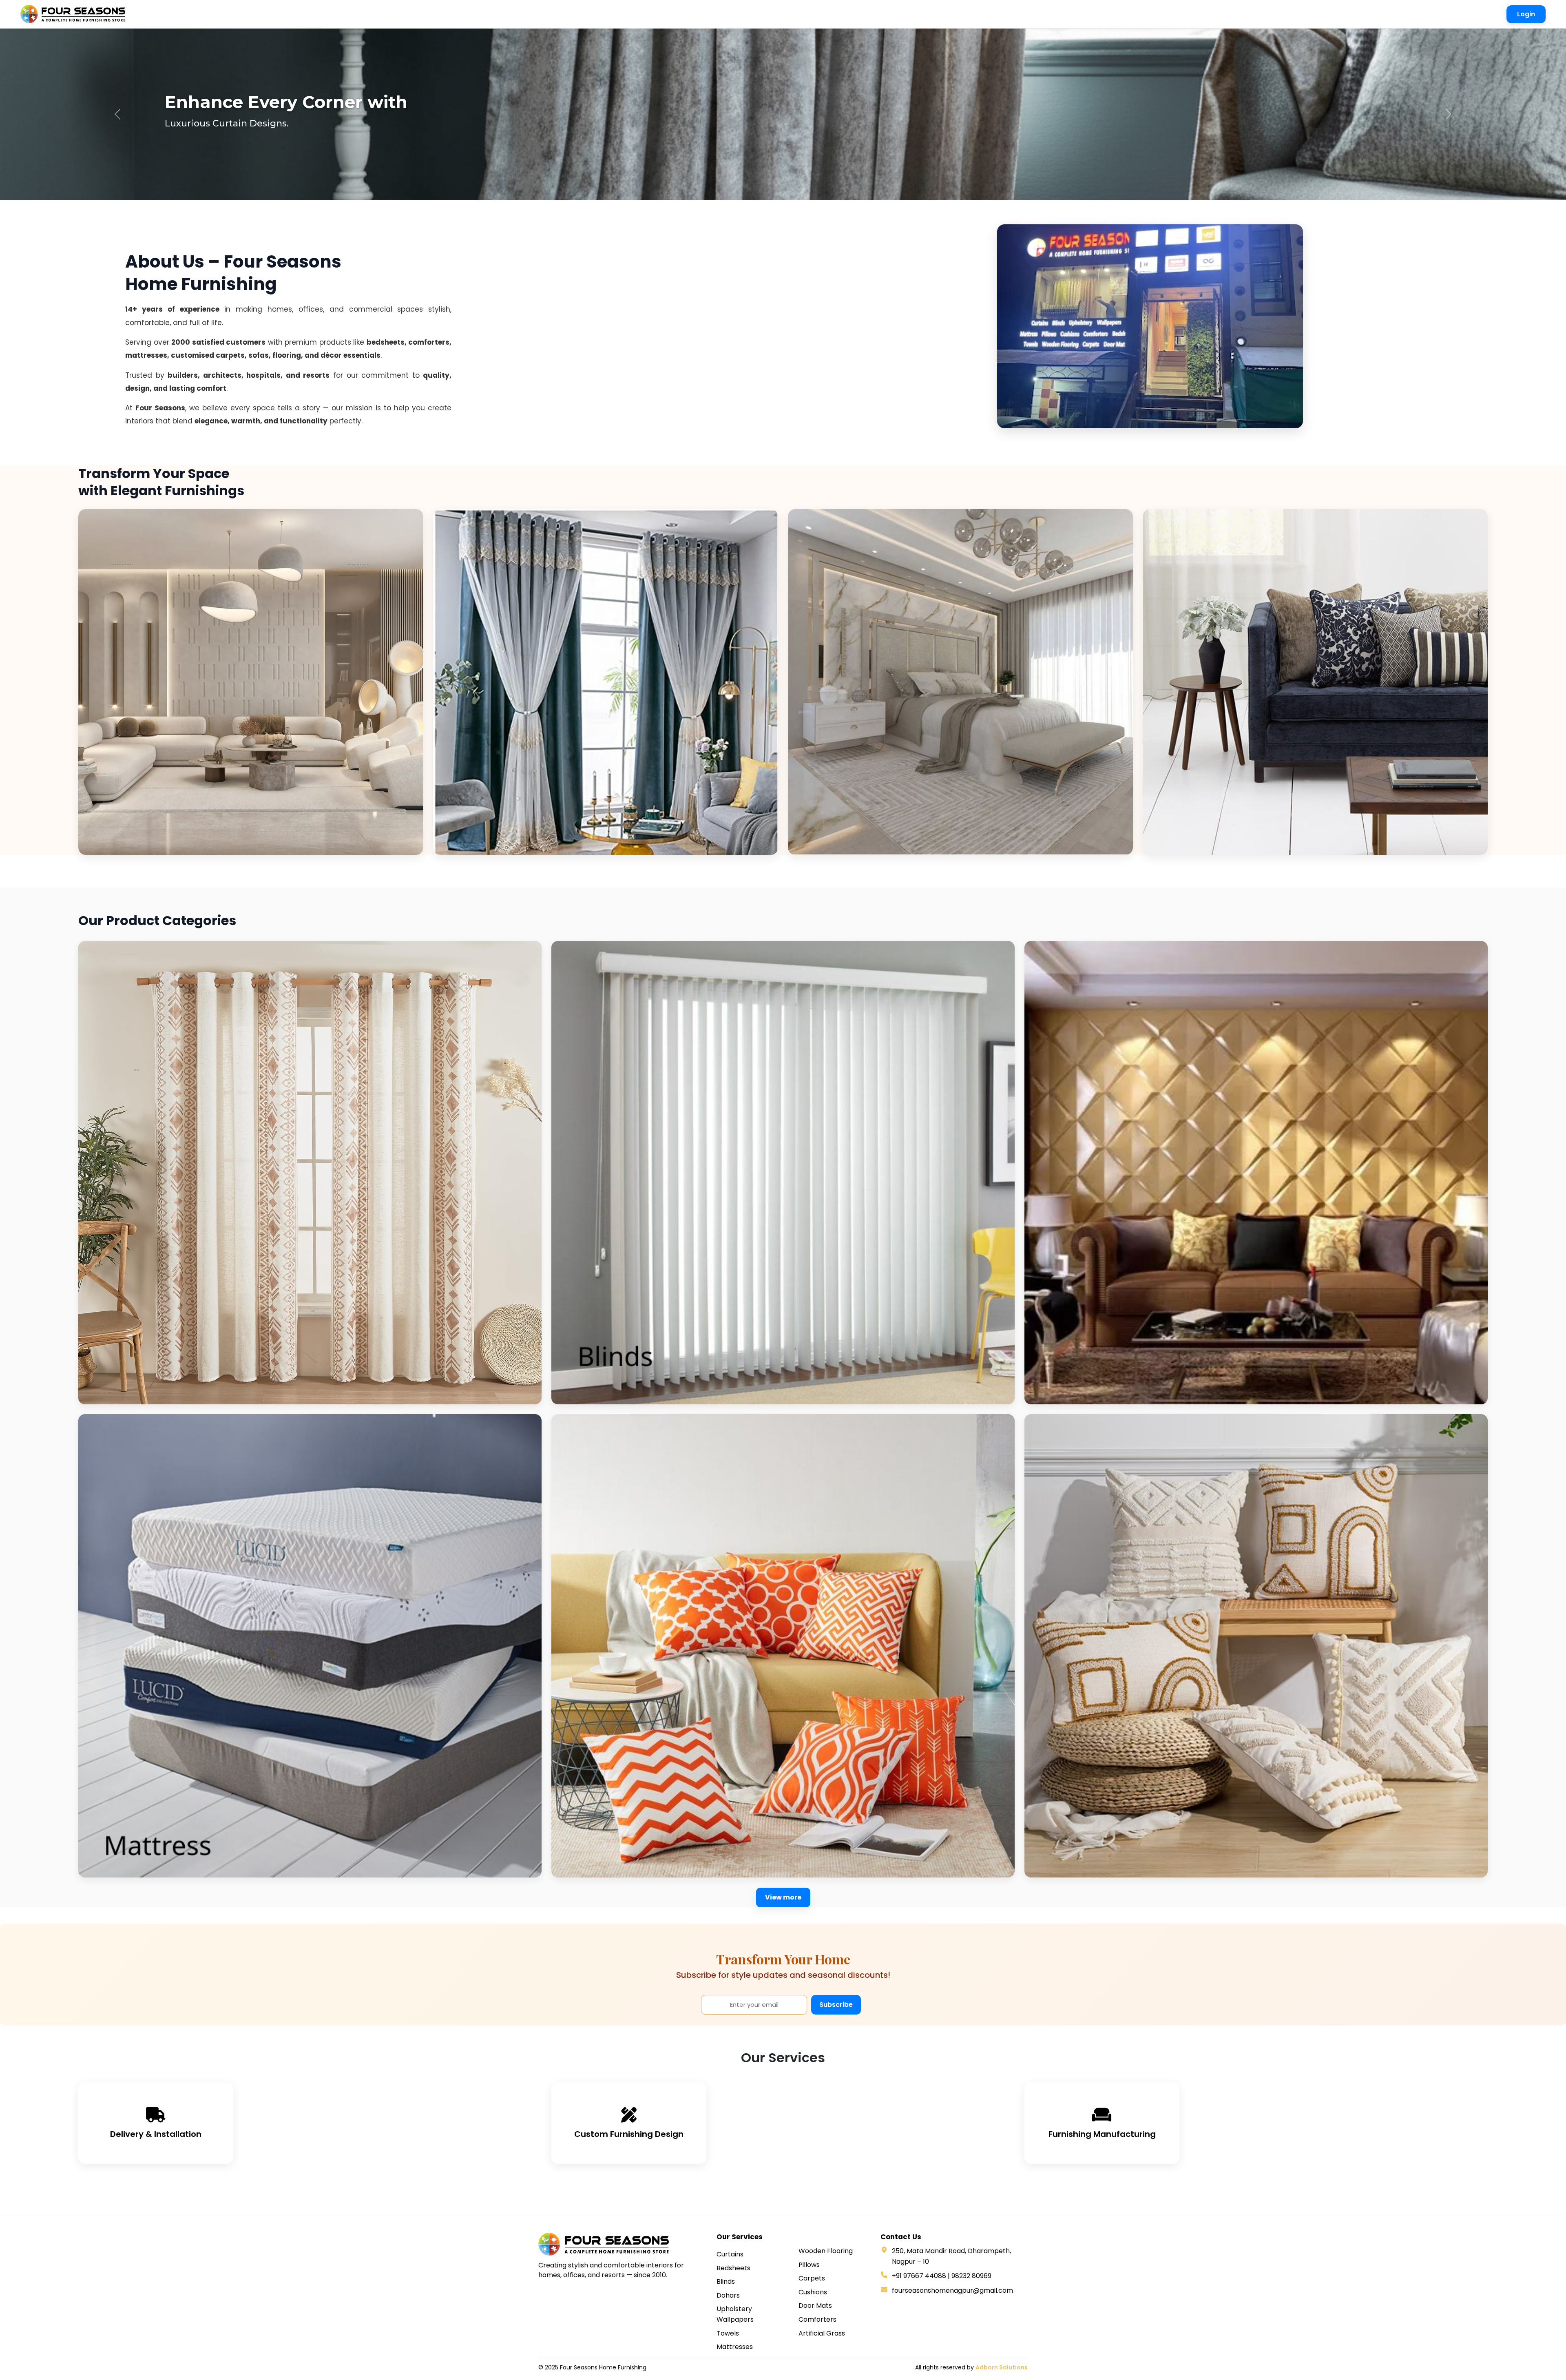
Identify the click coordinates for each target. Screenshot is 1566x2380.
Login (1526, 14)
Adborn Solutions (1002, 2367)
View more (783, 1897)
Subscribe (836, 2005)
